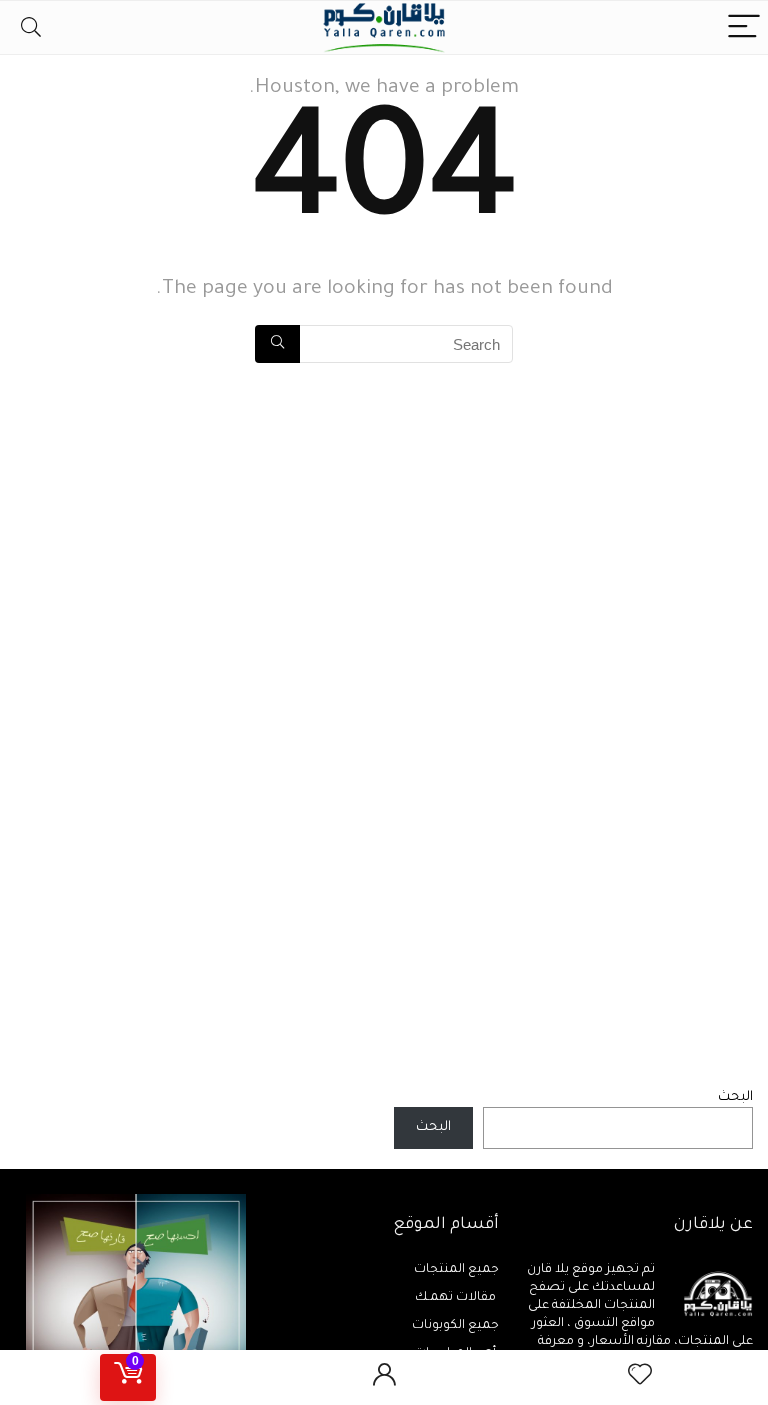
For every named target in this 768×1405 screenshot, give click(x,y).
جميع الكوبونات (455, 1326)
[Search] (31, 27)
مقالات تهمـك (457, 1298)
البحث (735, 1097)
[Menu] (744, 27)
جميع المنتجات (456, 1270)
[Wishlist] (640, 1377)
